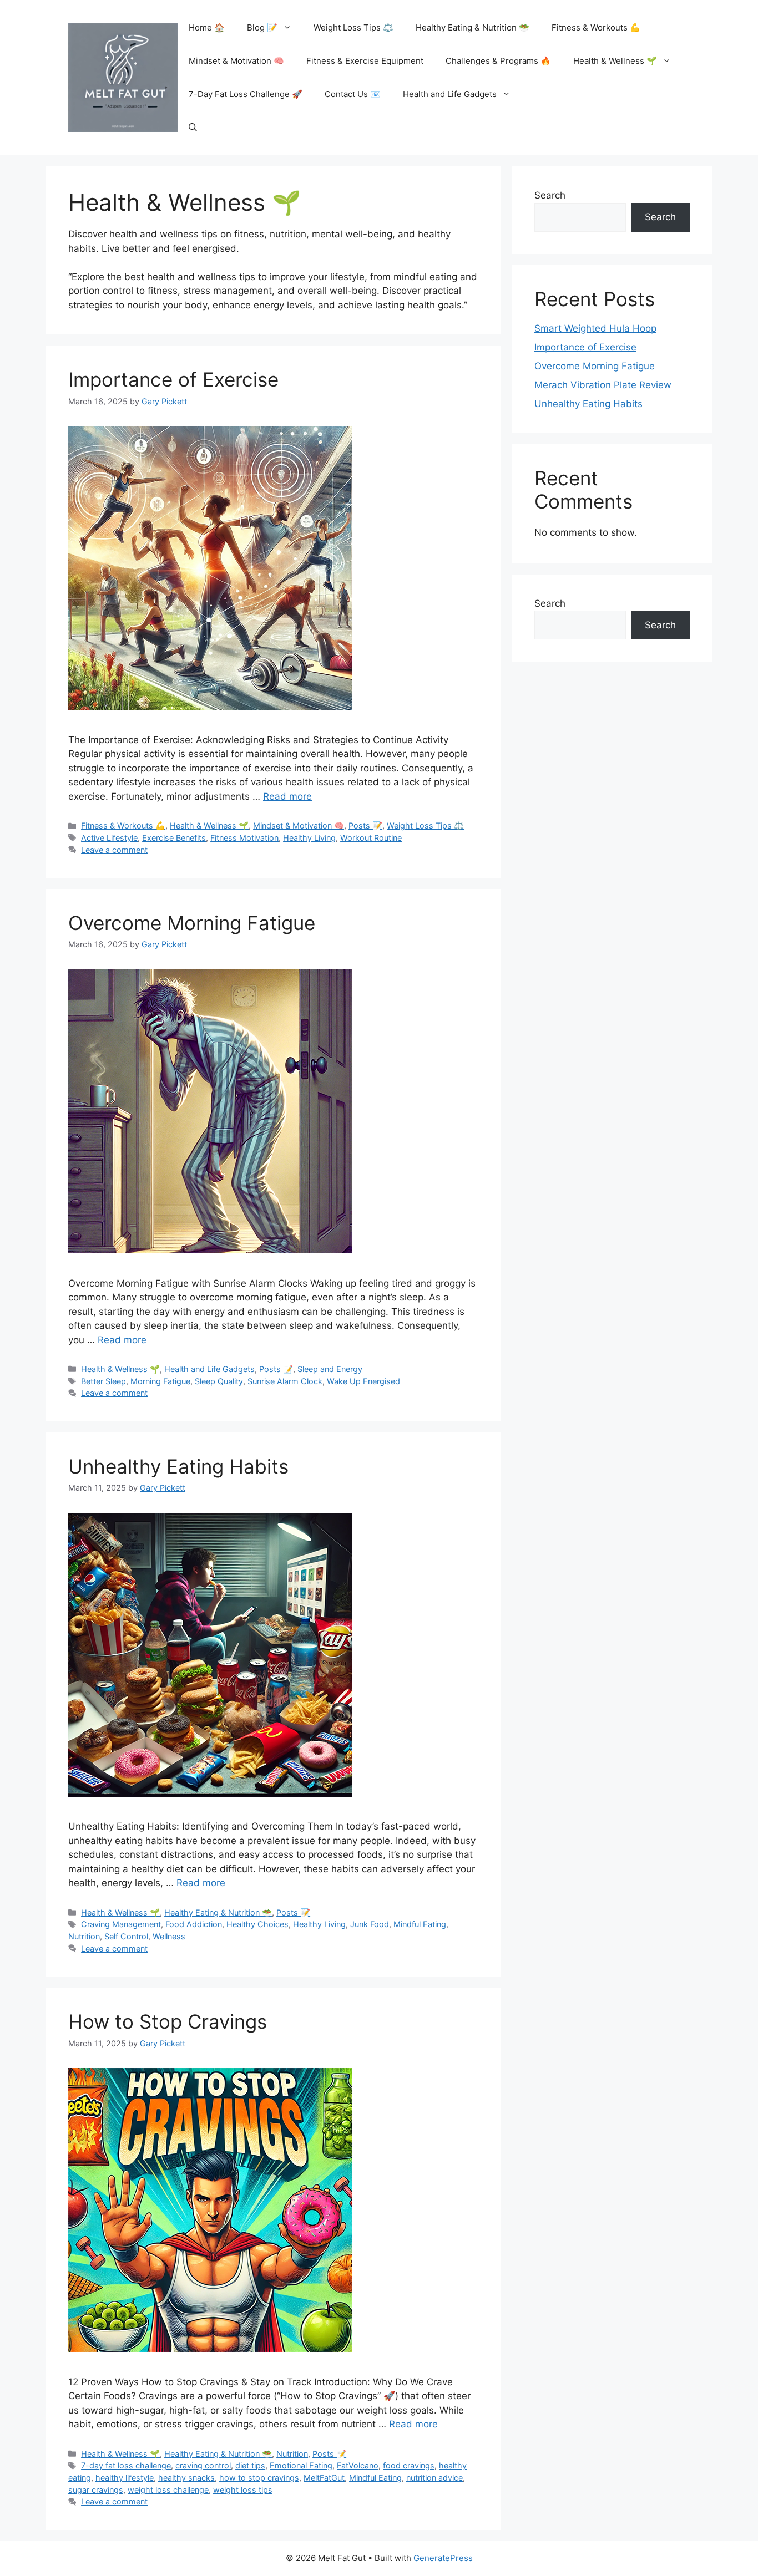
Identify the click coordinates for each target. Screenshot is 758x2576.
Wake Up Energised (363, 1381)
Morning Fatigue (160, 1381)
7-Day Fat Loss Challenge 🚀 (246, 94)
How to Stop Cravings (168, 2021)
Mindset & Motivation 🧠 (236, 61)
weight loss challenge (168, 2490)
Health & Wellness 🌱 (615, 61)
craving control (203, 2465)
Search (550, 195)
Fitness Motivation (244, 838)
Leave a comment (114, 850)
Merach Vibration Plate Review (603, 385)
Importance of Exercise (173, 379)
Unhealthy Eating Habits (178, 1466)
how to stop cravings (259, 2478)
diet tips (250, 2465)
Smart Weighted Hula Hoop (595, 328)
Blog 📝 (262, 27)
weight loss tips (243, 2490)
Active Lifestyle (109, 838)
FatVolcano (358, 2465)
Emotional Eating (301, 2465)
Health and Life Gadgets (450, 94)
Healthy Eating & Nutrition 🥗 (473, 27)
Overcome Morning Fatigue (192, 923)
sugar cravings (96, 2490)
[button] (193, 128)
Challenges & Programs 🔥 (498, 61)
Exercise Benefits (174, 838)
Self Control (126, 1936)
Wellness (169, 1936)
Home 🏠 (207, 27)
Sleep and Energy (330, 1369)
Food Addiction (194, 1924)
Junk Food (370, 1924)
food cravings (409, 2465)
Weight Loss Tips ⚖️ (353, 27)
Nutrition (84, 1936)
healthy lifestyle (125, 2478)
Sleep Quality (219, 1381)
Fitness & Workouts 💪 (596, 27)
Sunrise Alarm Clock (285, 1381)
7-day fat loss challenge (126, 2465)
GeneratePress (443, 2558)
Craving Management (121, 1924)
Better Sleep (103, 1381)
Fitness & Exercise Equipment (365, 61)
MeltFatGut (324, 2478)
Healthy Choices (257, 1924)
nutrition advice (434, 2478)
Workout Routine (371, 838)
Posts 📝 (365, 825)
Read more (287, 796)
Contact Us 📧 (353, 94)
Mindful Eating (420, 1924)
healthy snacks (186, 2478)
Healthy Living (309, 838)
